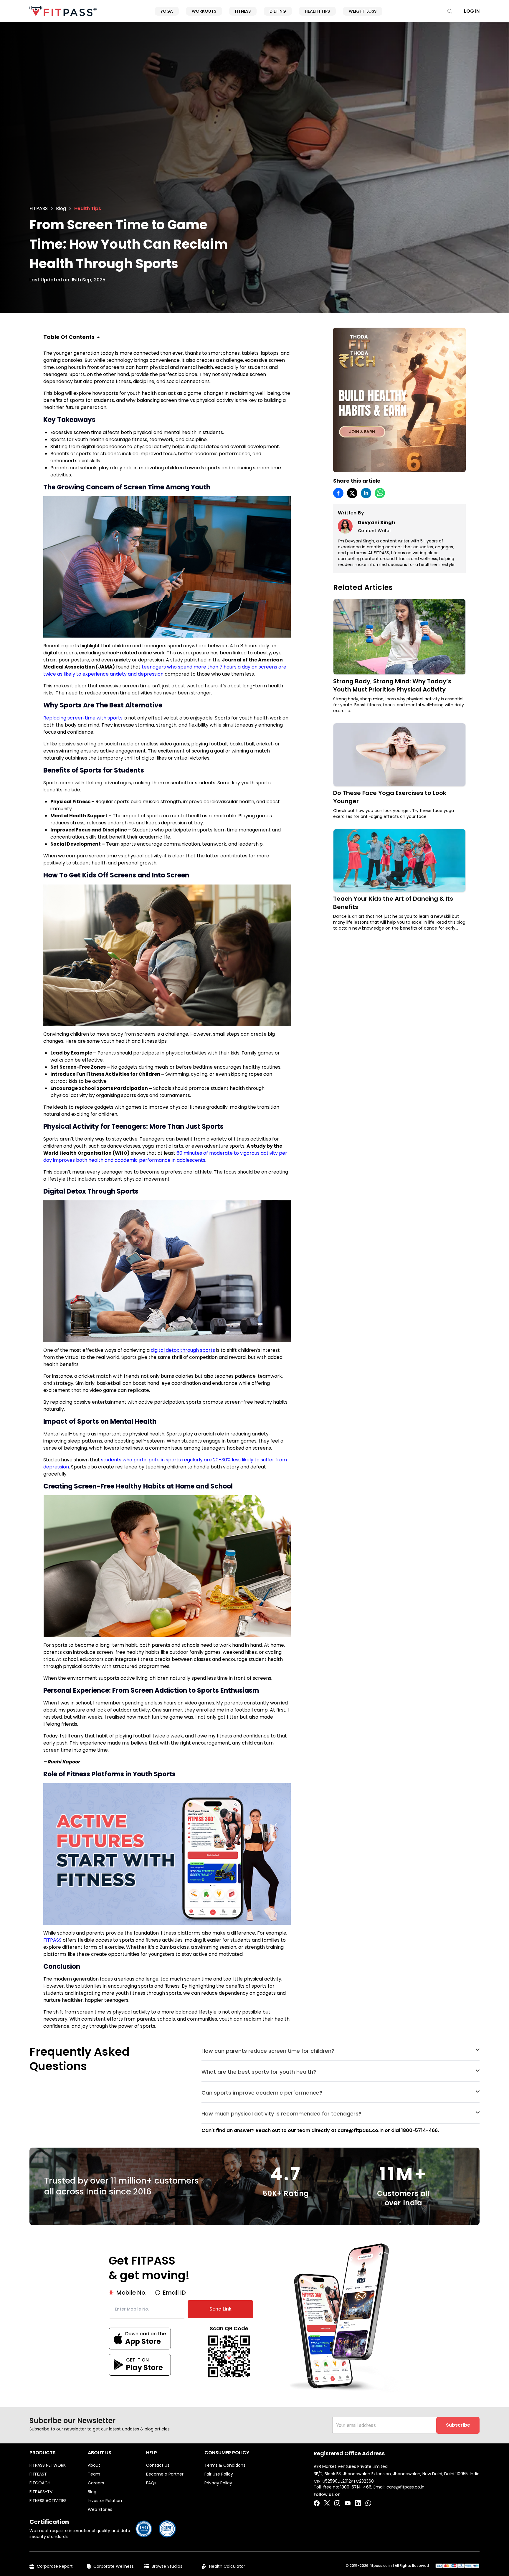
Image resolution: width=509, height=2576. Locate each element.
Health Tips (317, 11)
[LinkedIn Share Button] (358, 2503)
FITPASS (39, 208)
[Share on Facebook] (338, 493)
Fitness (243, 11)
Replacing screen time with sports (83, 718)
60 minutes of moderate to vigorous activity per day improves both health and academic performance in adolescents (165, 1157)
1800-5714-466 (356, 2487)
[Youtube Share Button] (348, 2503)
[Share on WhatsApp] (380, 493)
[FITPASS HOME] (63, 11)
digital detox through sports (183, 1350)
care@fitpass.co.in (405, 2487)
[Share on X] (352, 493)
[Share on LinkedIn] (366, 493)
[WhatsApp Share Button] (368, 2503)
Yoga (167, 11)
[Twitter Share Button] (327, 2503)
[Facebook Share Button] (317, 2503)
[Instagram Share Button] (337, 2503)
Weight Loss (363, 11)
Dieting (278, 11)
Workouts (204, 11)
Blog (61, 208)
